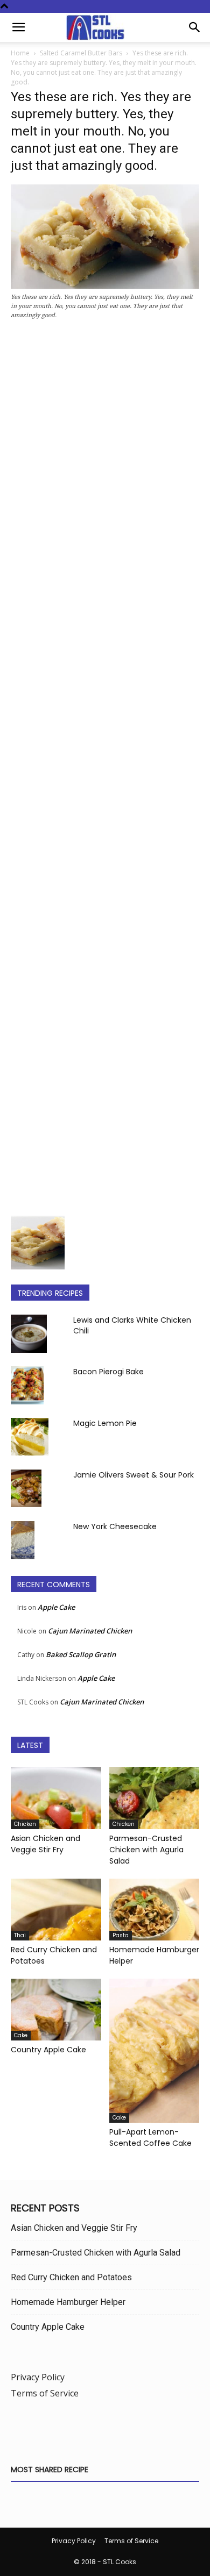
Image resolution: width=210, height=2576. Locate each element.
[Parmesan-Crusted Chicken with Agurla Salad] (155, 1798)
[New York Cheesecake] (23, 1540)
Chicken (25, 1824)
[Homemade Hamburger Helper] (155, 1910)
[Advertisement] (105, 771)
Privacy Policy (38, 2377)
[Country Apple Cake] (56, 2010)
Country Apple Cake (48, 2050)
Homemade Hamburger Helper (68, 2302)
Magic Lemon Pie (105, 1423)
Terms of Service (45, 2393)
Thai (20, 1935)
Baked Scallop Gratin (81, 1654)
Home (20, 53)
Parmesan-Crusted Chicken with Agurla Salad (146, 1850)
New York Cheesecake (115, 1526)
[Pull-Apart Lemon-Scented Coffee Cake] (155, 2051)
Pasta (121, 1935)
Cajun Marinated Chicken (90, 1631)
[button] (18, 27)
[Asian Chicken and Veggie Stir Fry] (56, 1798)
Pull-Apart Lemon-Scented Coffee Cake (150, 2138)
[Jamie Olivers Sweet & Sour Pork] (26, 1488)
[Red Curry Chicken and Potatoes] (56, 1910)
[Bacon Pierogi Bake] (27, 1385)
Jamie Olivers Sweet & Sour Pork (134, 1475)
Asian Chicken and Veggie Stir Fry (45, 1844)
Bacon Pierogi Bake (108, 1372)
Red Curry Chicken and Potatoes (71, 2277)
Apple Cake (56, 1607)
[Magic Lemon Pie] (30, 1437)
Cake (21, 2035)
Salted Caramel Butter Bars (81, 53)
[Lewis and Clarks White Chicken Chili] (29, 1333)
